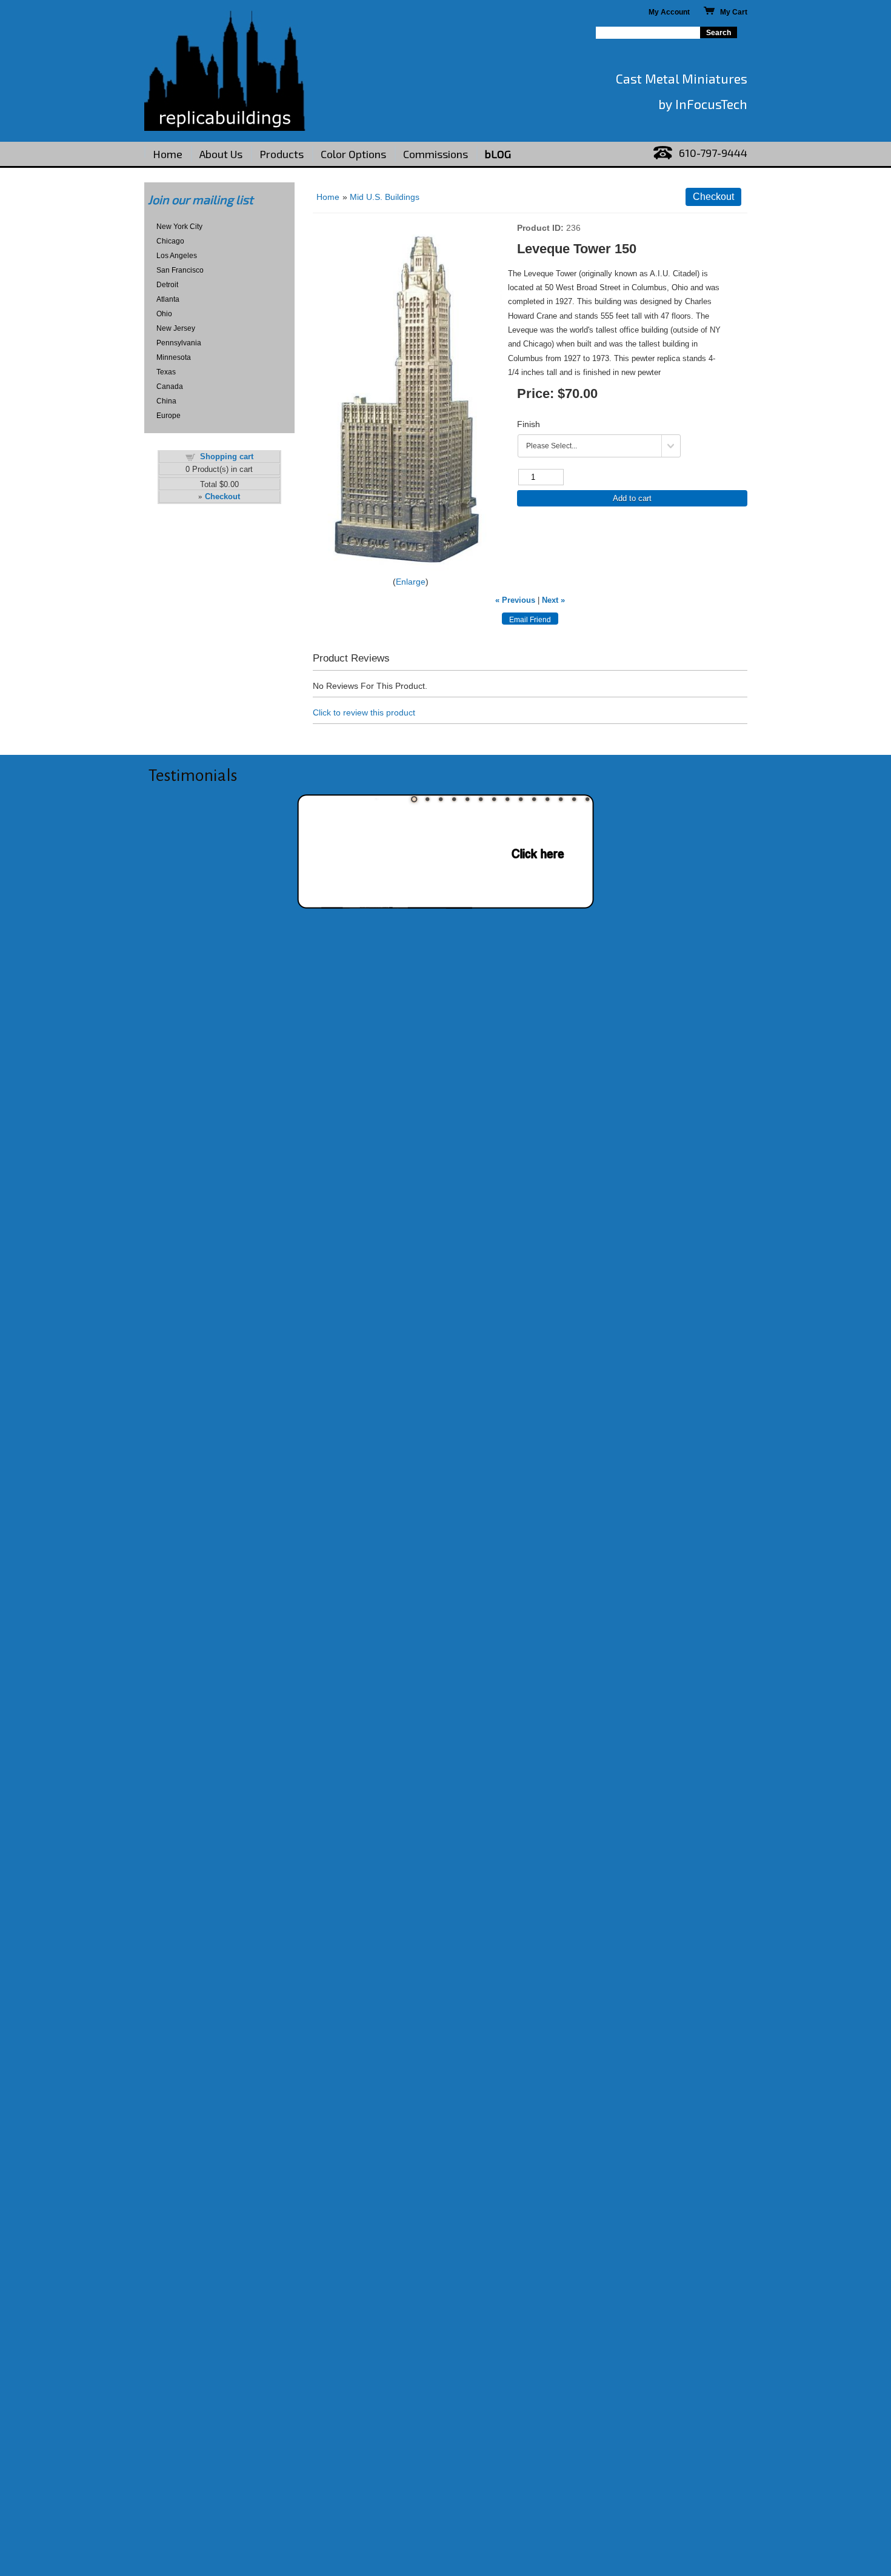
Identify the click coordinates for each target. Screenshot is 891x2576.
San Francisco (180, 270)
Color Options (353, 154)
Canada (170, 387)
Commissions (435, 154)
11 (547, 799)
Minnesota (174, 357)
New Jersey (176, 328)
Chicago (170, 241)
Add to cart (632, 498)
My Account (669, 12)
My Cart (731, 12)
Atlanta (168, 299)
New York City (179, 227)
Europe (169, 416)
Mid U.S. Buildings (385, 197)
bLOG (498, 154)
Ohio (164, 314)
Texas (166, 372)
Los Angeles (177, 256)
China (166, 401)
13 (574, 799)
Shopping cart (227, 456)
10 (534, 799)
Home (168, 154)
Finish (529, 424)
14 (587, 799)
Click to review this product (364, 712)
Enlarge (411, 582)
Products (282, 154)
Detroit (167, 285)
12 (561, 799)
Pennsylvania (179, 343)
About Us (221, 154)
